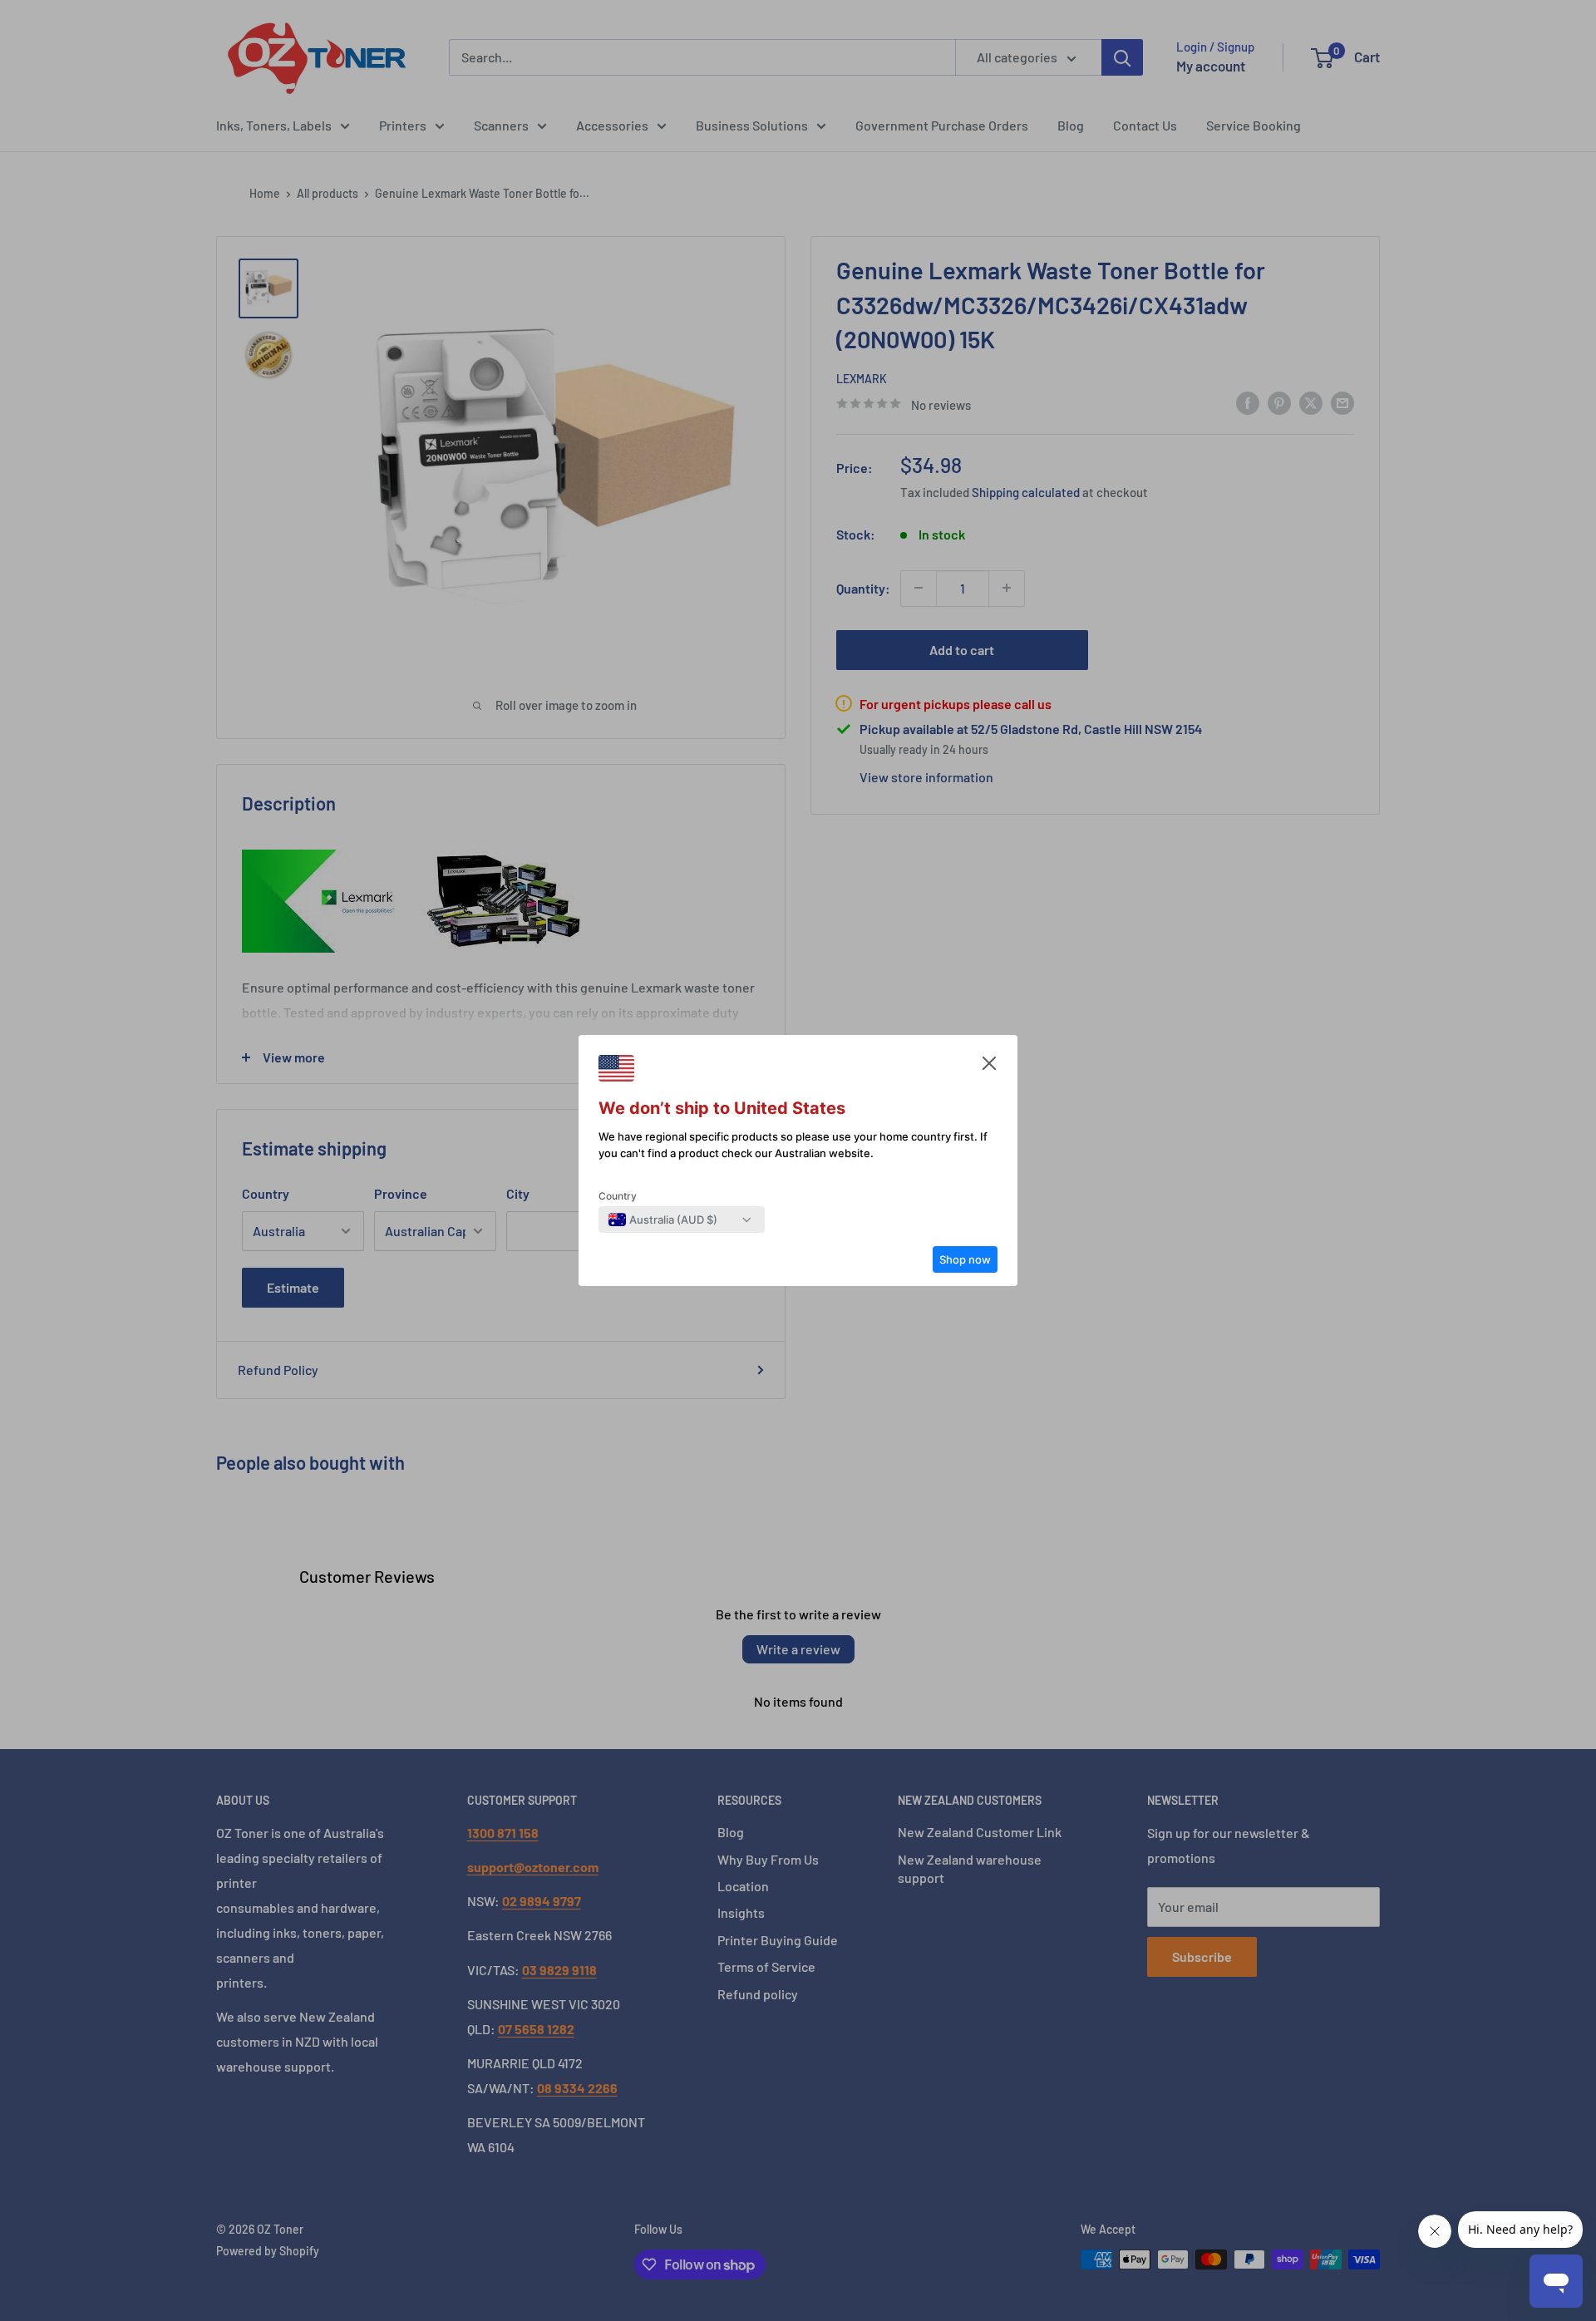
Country (618, 1196)
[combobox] (663, 1220)
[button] (989, 1067)
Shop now (965, 1259)
